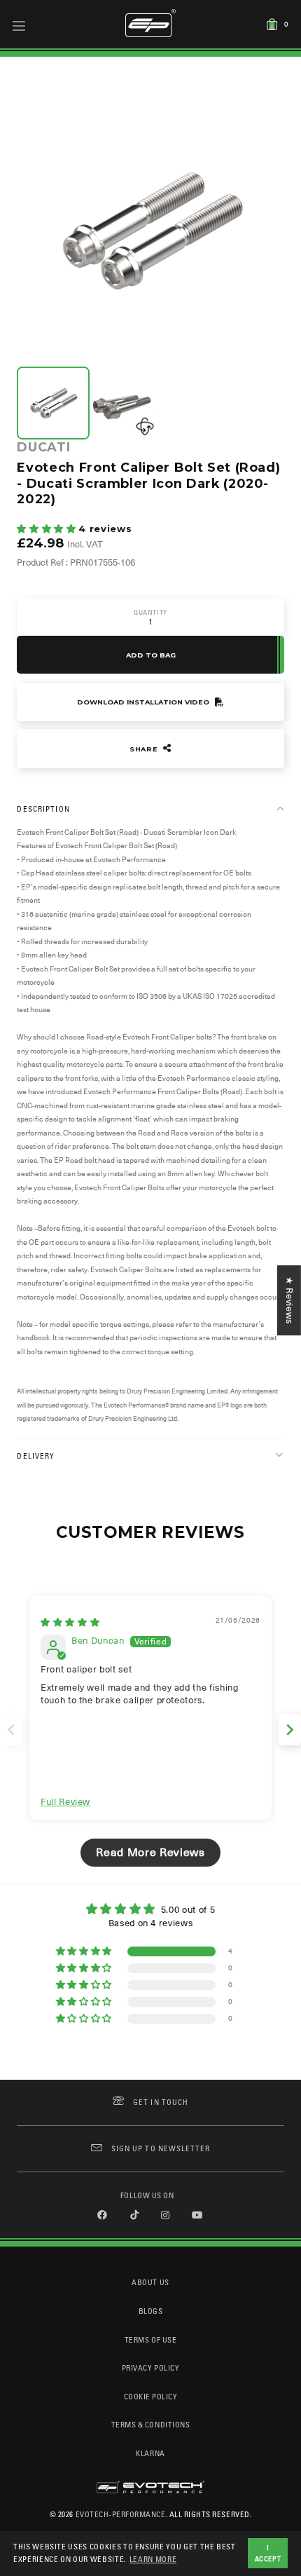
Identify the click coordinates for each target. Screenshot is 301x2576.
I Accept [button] (268, 2553)
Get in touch (161, 2102)
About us (150, 2282)
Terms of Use (150, 2339)
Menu (19, 25)
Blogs (151, 2311)
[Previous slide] (11, 1730)
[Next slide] (290, 1730)
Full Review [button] (65, 1802)
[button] (48, 529)
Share (145, 749)
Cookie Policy (151, 2396)
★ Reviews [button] (289, 1300)
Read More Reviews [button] (150, 1853)
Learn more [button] (153, 2559)
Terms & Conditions (151, 2424)
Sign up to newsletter (161, 2148)
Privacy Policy (150, 2367)
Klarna (150, 2453)
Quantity (150, 612)
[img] (70, 1622)
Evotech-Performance (121, 2514)
